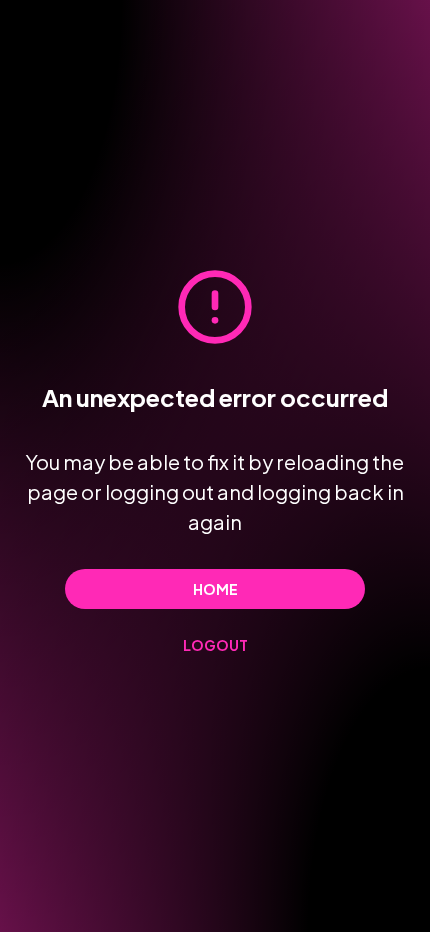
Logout (215, 645)
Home (215, 589)
